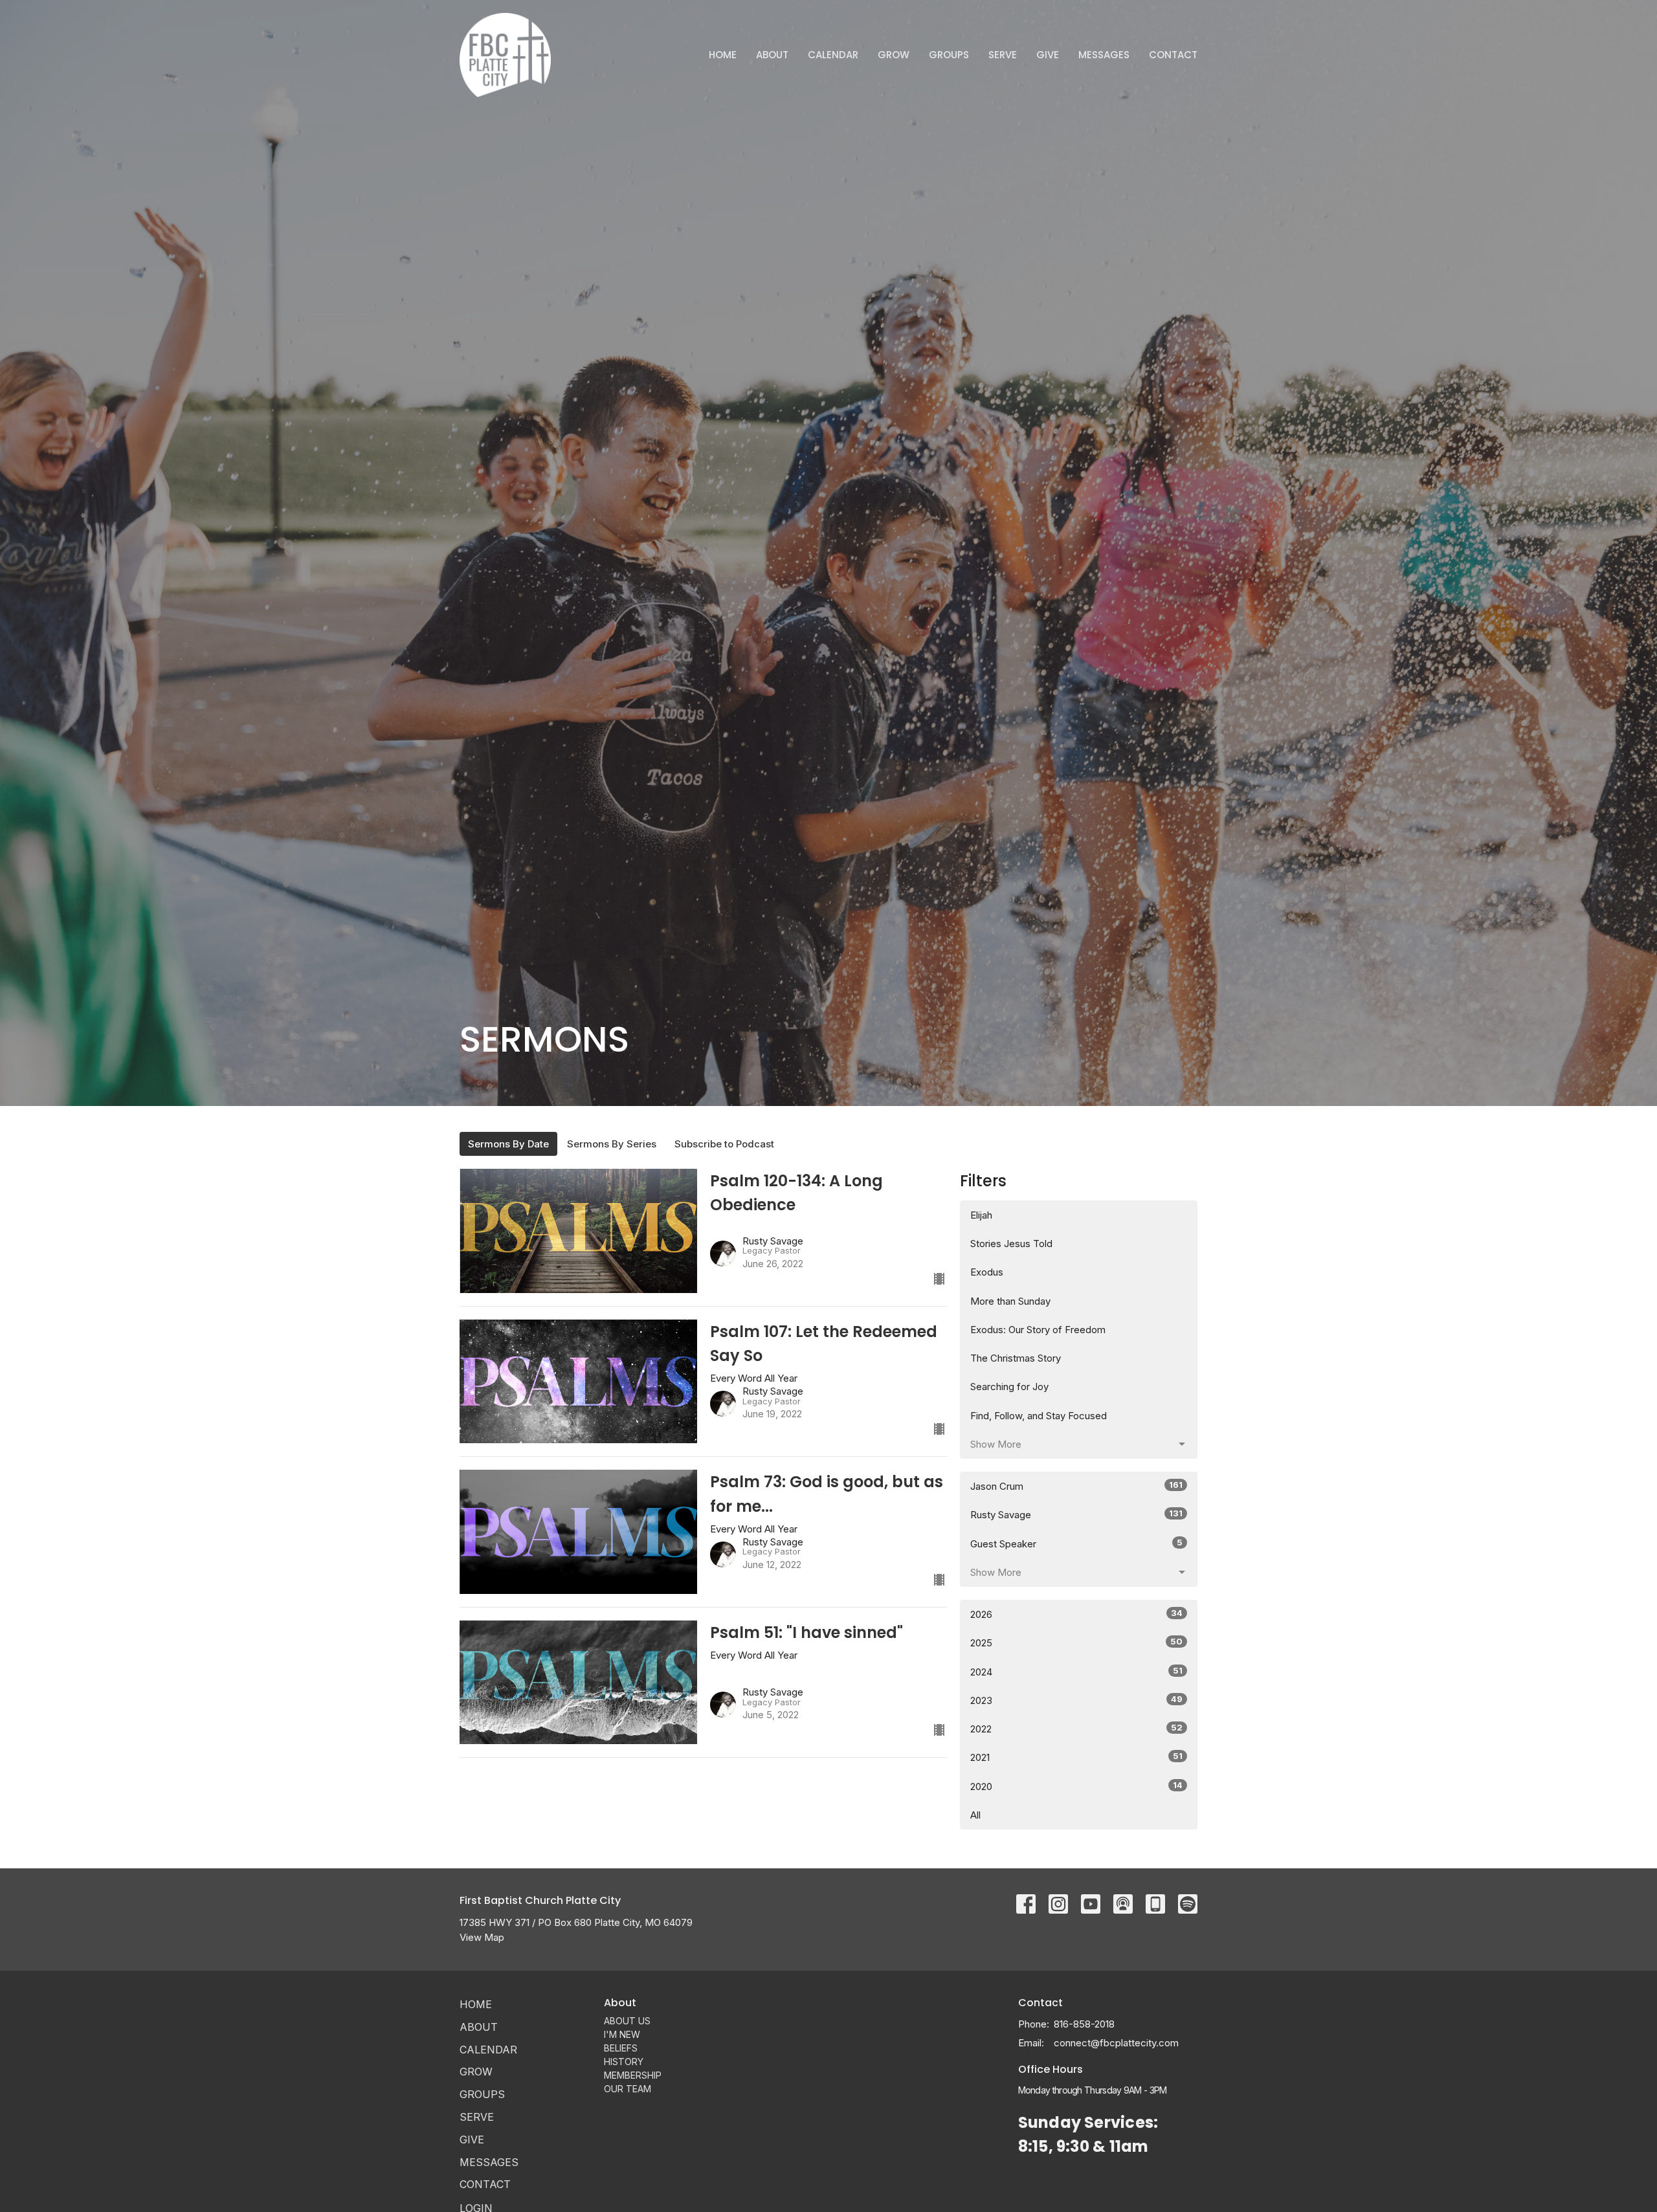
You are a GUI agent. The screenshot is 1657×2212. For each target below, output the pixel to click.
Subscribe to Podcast (724, 1144)
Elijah (981, 1215)
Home (723, 55)
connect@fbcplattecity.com (1116, 2043)
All (975, 1815)
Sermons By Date (508, 1144)
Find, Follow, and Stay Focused (1039, 1416)
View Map (482, 1937)
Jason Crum (1076, 1486)
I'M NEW (622, 2034)
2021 (1076, 1757)
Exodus (987, 1272)
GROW (894, 55)
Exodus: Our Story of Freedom (1038, 1330)
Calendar (833, 55)
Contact (1173, 55)
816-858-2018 (1084, 2024)
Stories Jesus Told (1011, 1244)
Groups (949, 55)
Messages (1104, 55)
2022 (1076, 1729)
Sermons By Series (612, 1144)
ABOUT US (627, 2021)
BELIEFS (621, 2048)
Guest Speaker (1076, 1543)
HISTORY (624, 2062)
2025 (1076, 1642)
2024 (1076, 1672)
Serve (1003, 55)
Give (1048, 55)
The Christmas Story (1016, 1358)
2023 (1076, 1700)
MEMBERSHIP (633, 2075)
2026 (1076, 1614)
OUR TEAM (628, 2089)
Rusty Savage (1076, 1514)
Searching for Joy (1009, 1387)
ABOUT (772, 55)
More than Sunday (1010, 1301)
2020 (1076, 1786)
